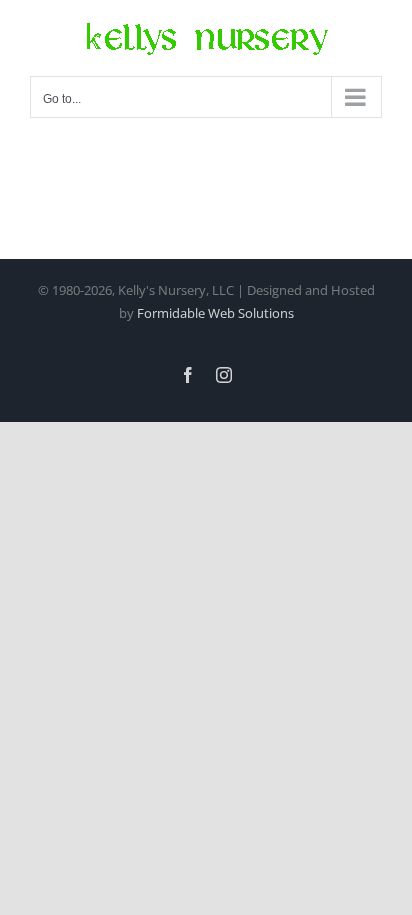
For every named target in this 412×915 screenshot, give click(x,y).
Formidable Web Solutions (215, 313)
